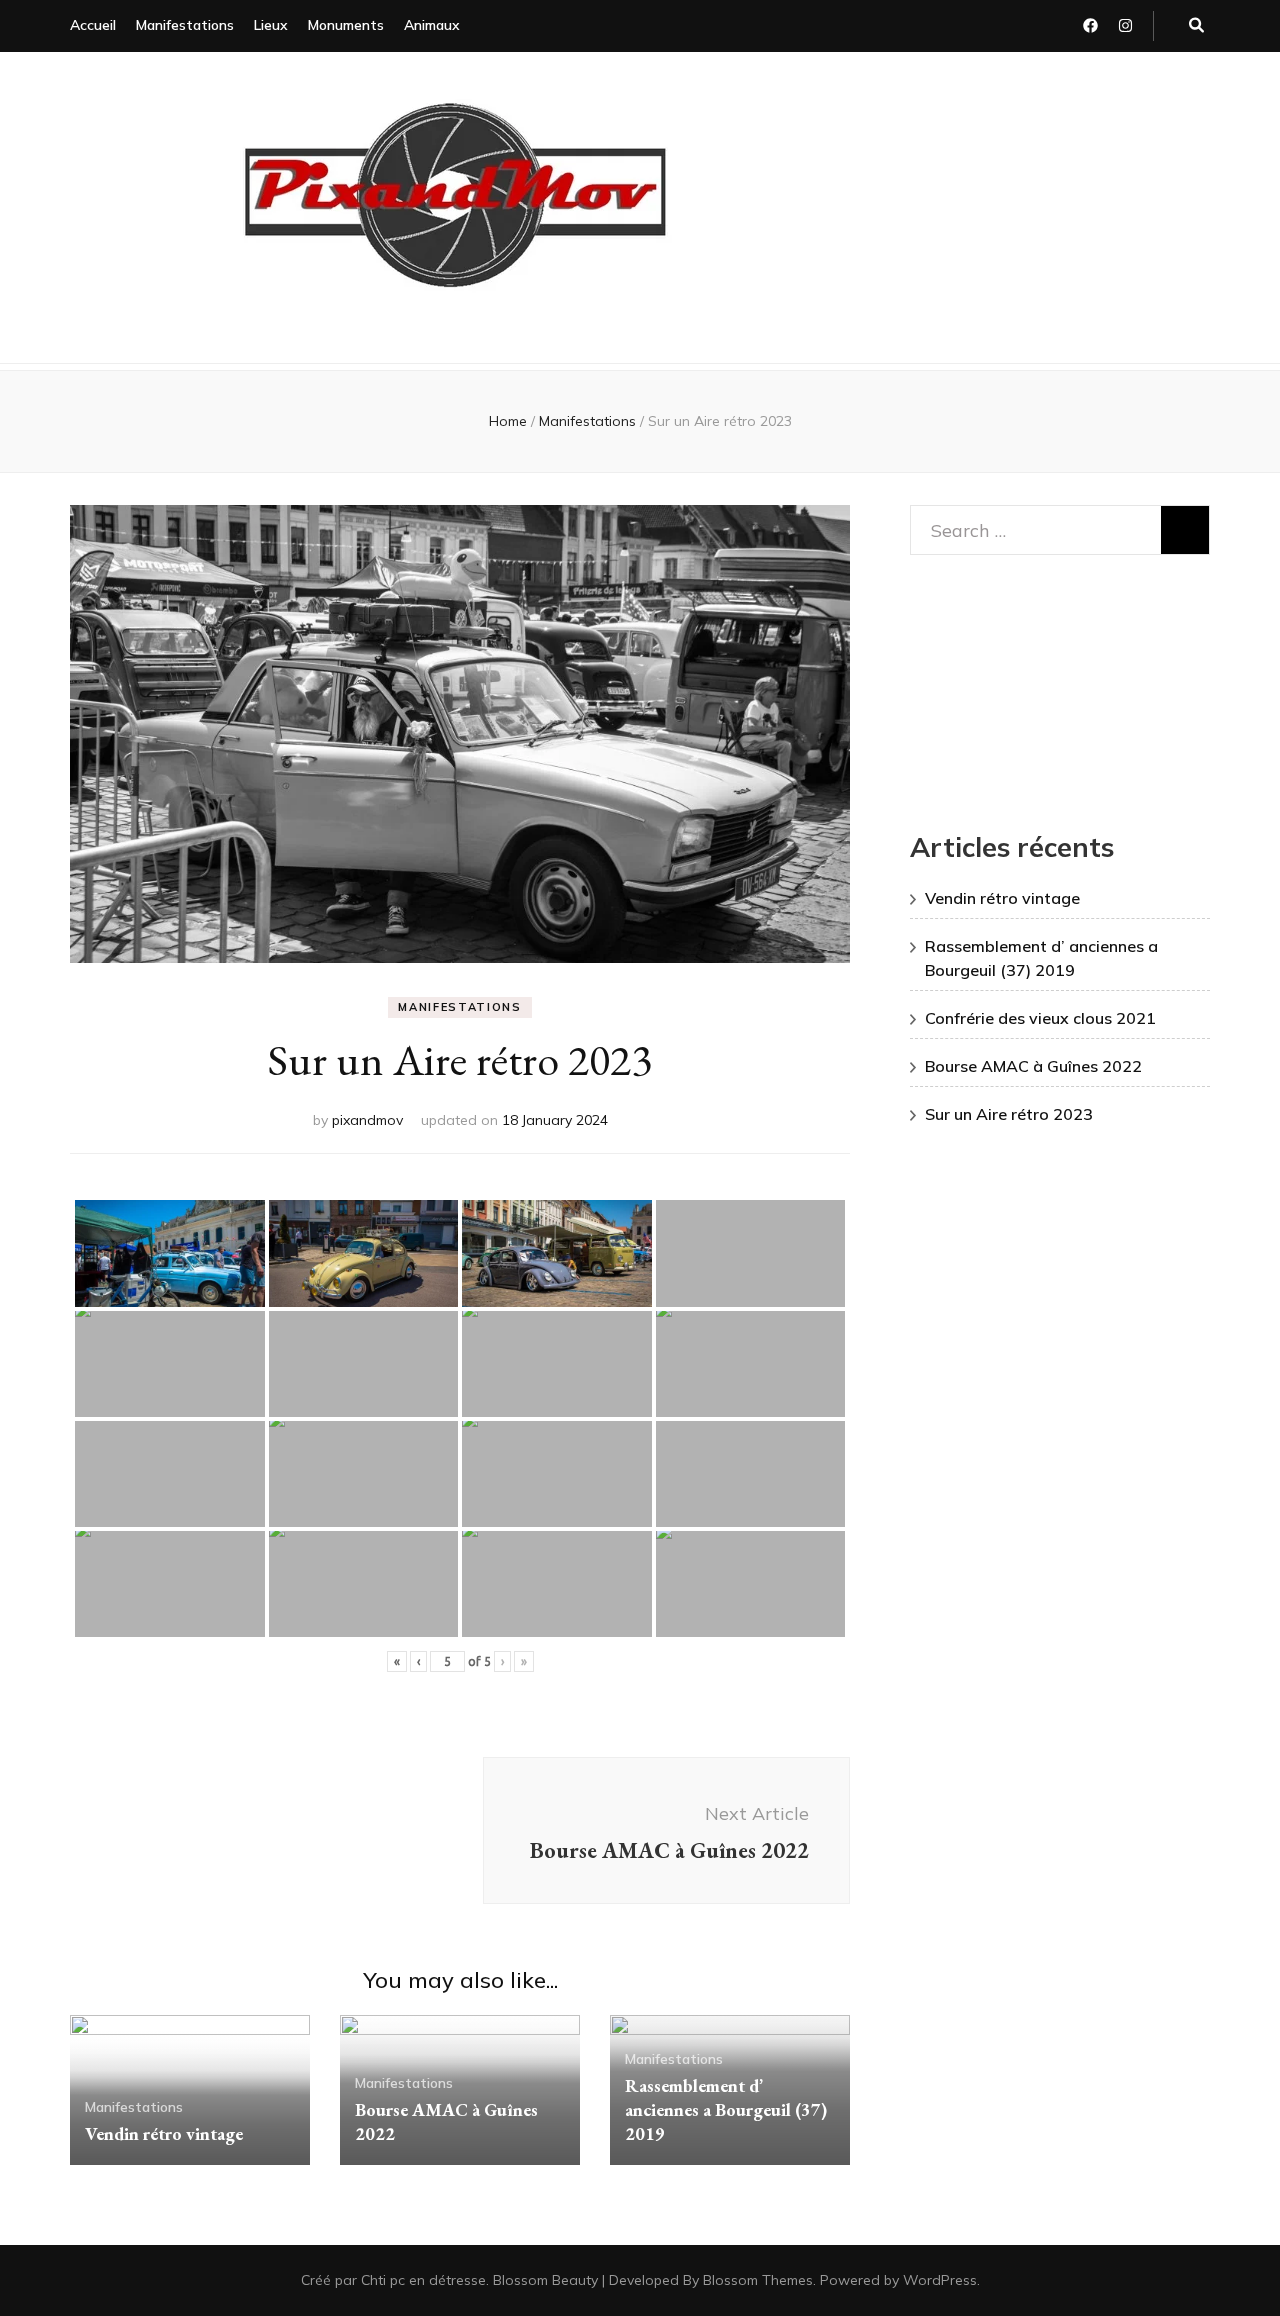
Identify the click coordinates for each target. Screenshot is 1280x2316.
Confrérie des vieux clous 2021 (1040, 1018)
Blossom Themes (758, 2280)
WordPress (940, 2280)
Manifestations (185, 25)
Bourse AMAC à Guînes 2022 (1033, 1066)
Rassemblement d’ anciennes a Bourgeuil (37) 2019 (726, 2109)
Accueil (93, 25)
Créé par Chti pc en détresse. (397, 2280)
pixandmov (367, 1120)
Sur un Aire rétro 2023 (1009, 1114)
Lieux (271, 25)
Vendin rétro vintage (164, 2133)
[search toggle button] (1196, 26)
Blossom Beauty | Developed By (598, 2280)
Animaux (432, 25)
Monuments (346, 25)
